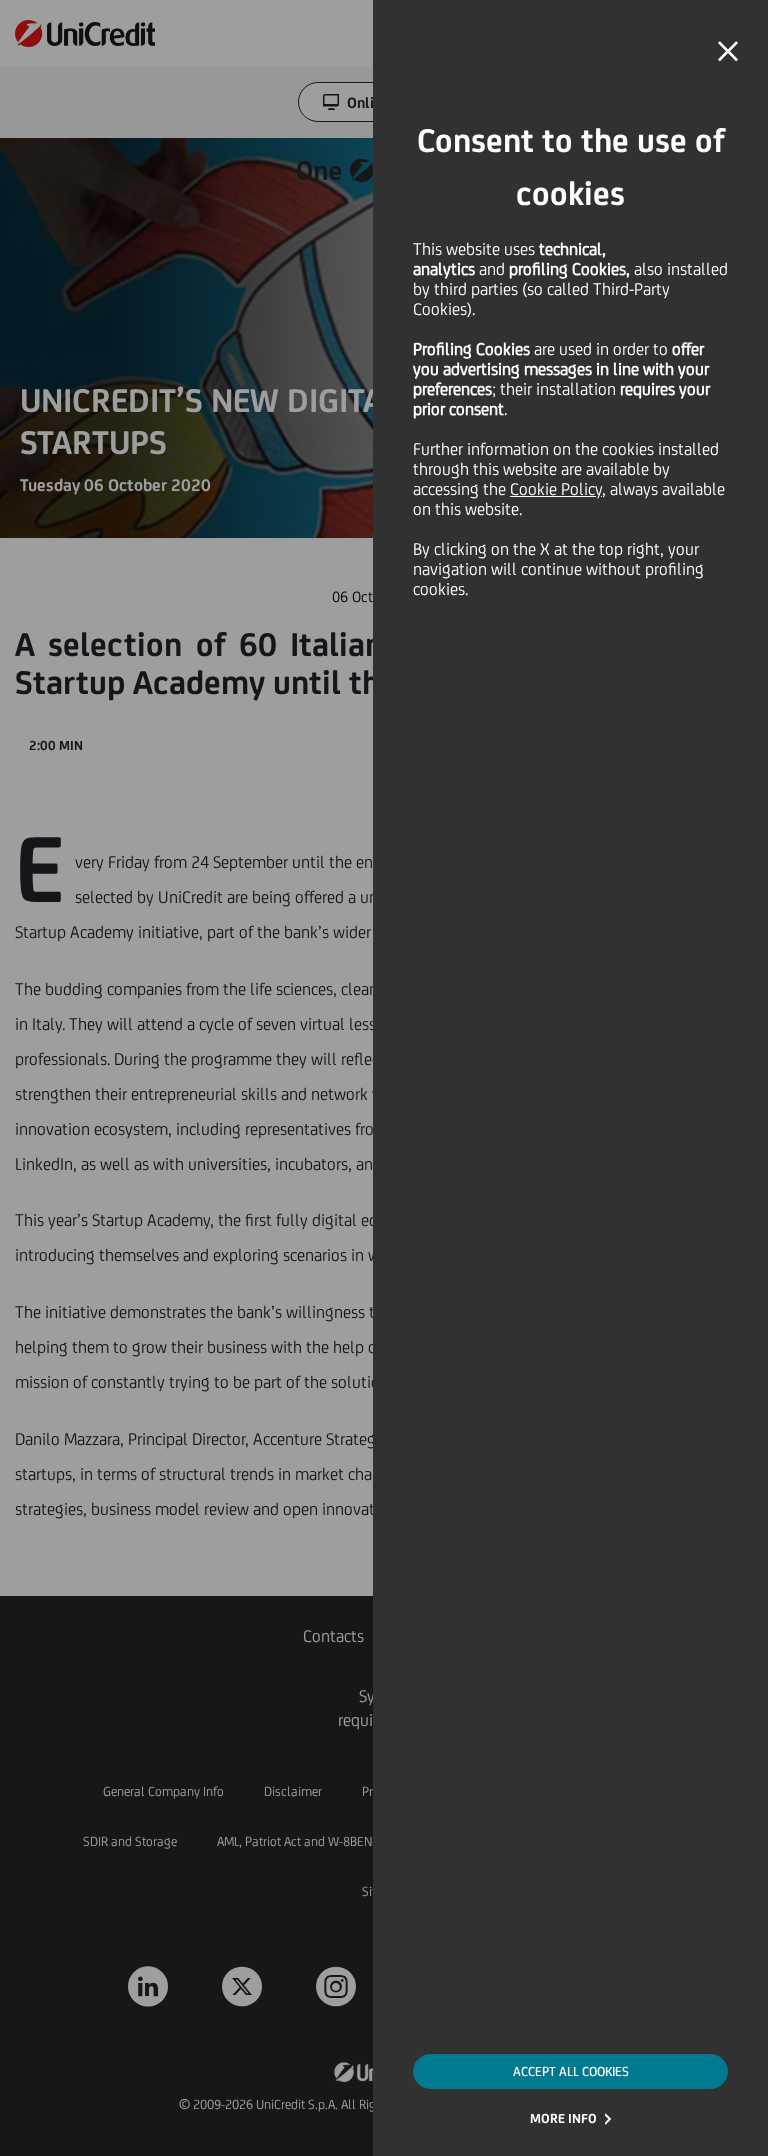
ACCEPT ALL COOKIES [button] (571, 2071)
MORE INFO (563, 2118)
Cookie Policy (556, 489)
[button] (728, 52)
